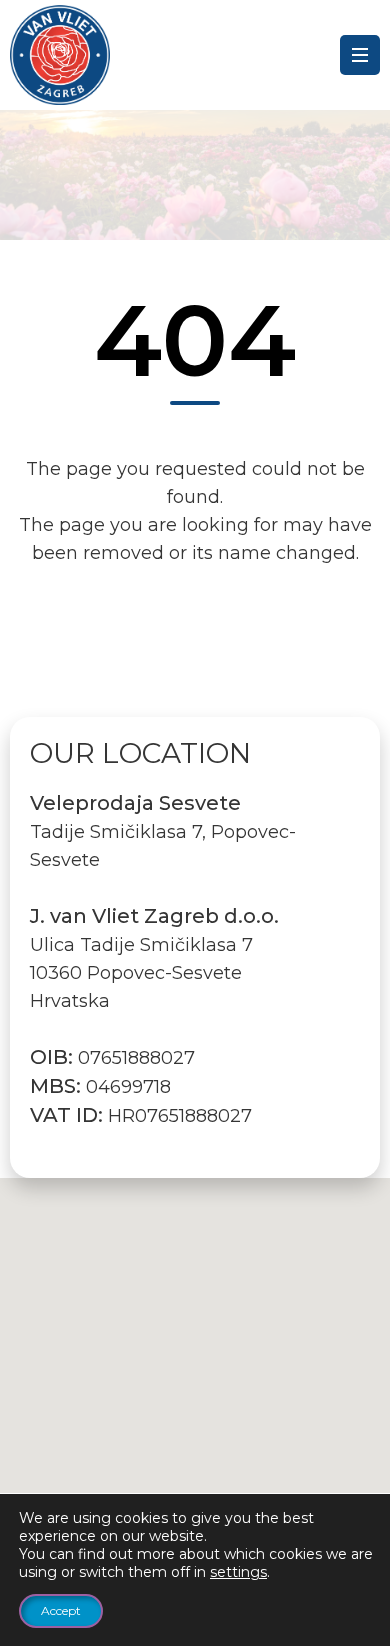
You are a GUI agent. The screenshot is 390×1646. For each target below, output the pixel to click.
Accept (61, 1610)
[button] (195, 1366)
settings (238, 1572)
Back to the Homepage (195, 641)
